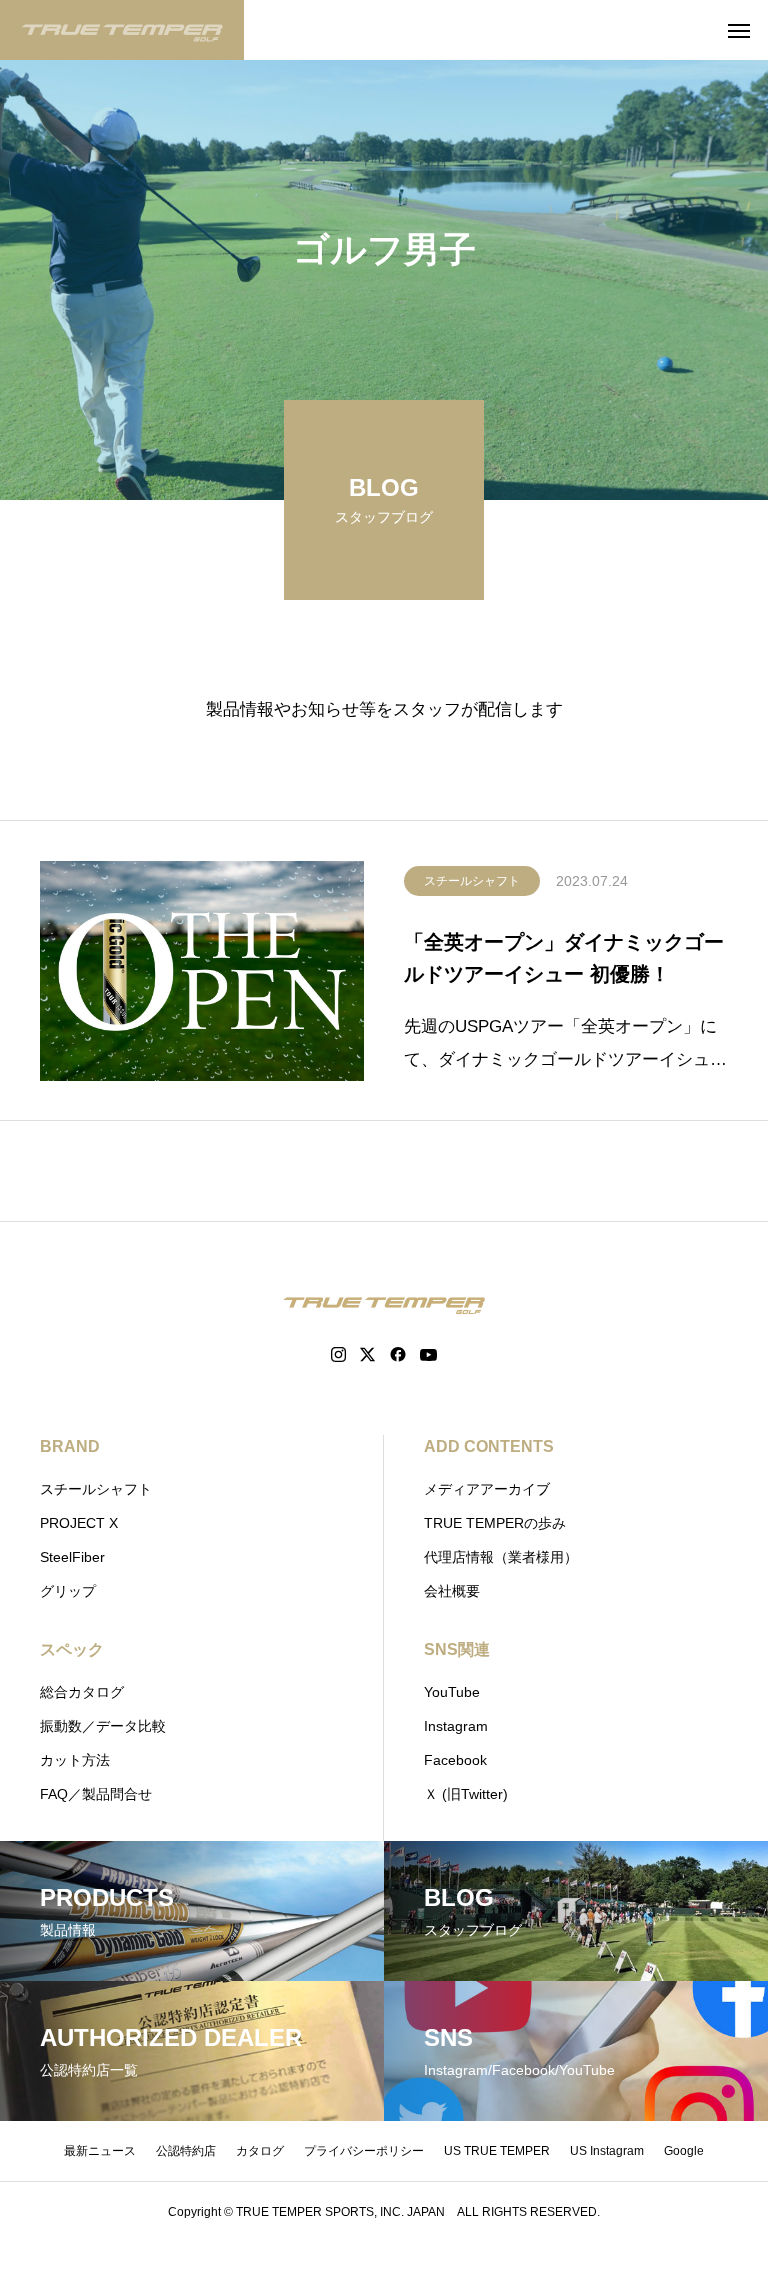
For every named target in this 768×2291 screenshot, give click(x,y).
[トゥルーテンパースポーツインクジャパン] (122, 30)
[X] (368, 1355)
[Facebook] (398, 1355)
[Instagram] (338, 1355)
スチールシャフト (472, 881)
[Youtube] (429, 1355)
